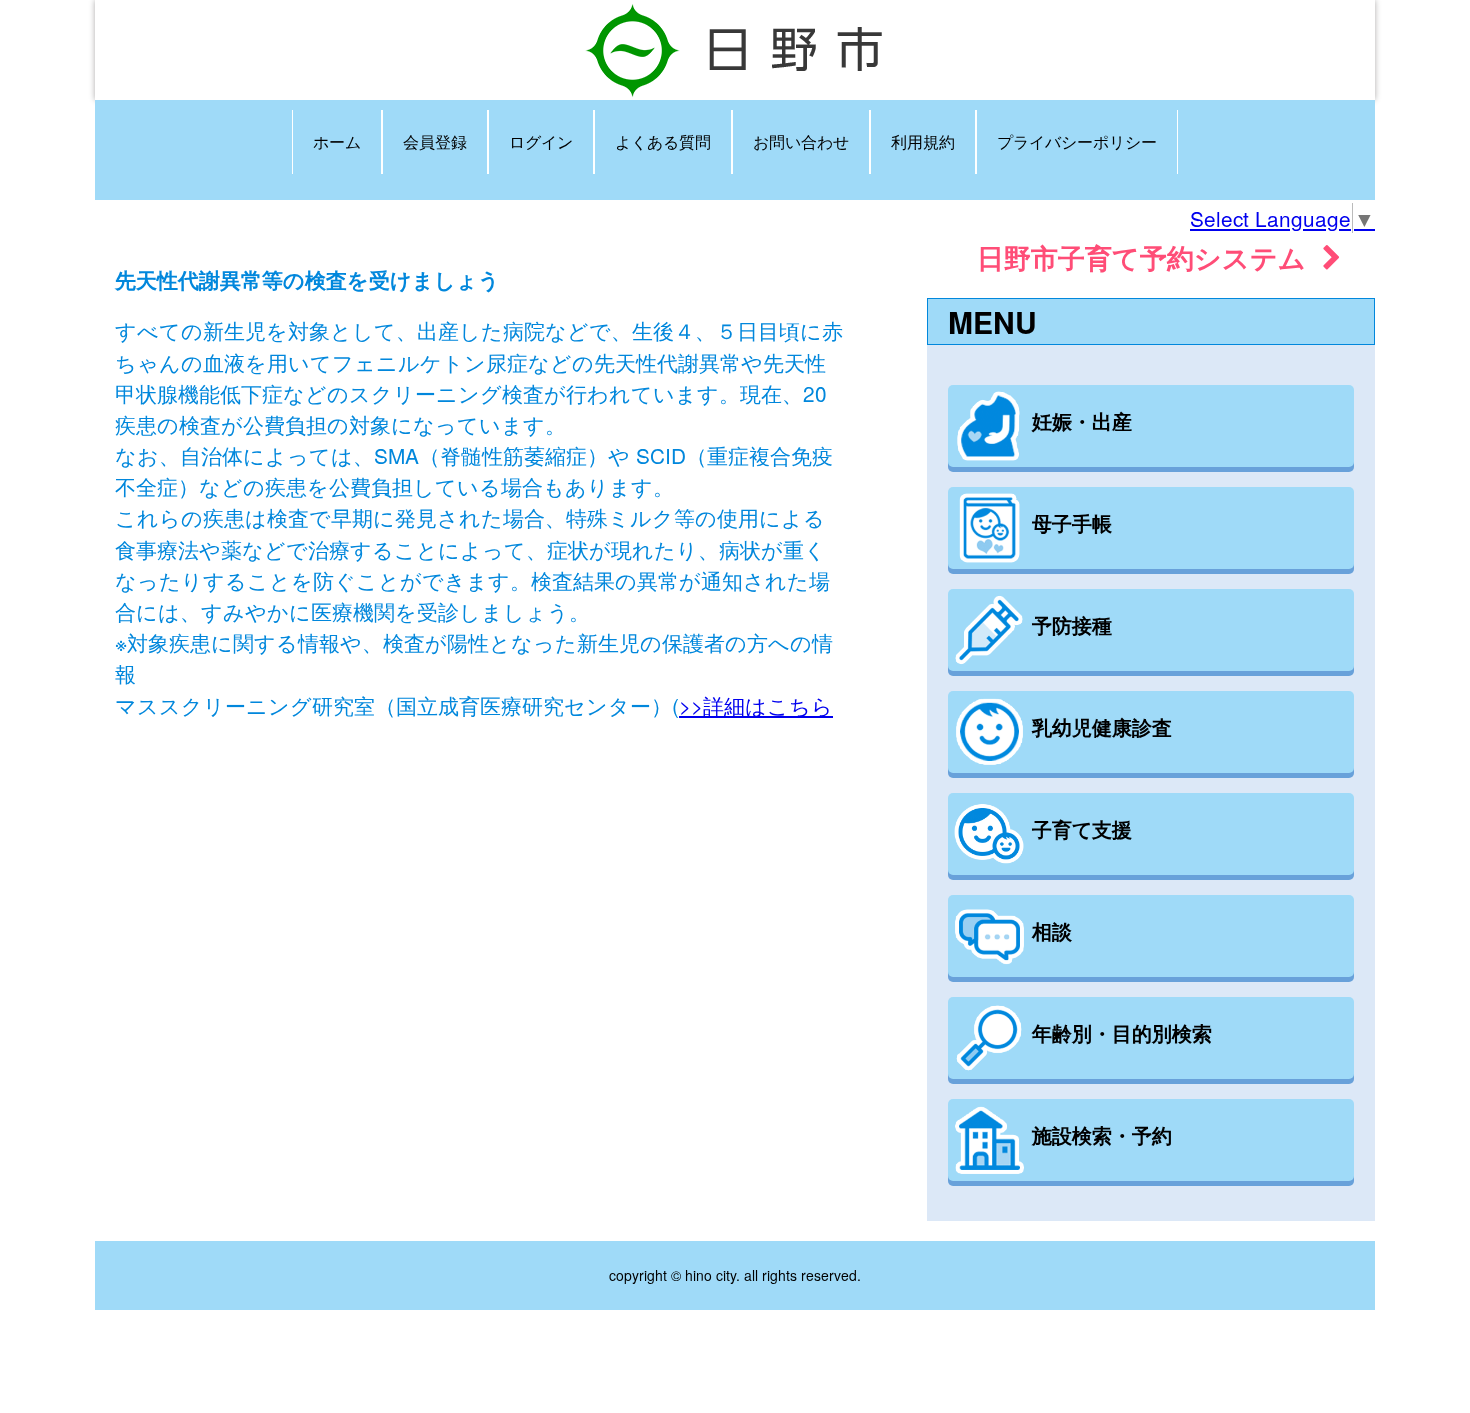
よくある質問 (663, 141)
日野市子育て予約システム (1149, 256)
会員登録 (435, 141)
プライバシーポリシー (1077, 141)
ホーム (337, 141)
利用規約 (923, 141)
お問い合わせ (801, 141)
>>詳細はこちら (756, 705)
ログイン (541, 141)
